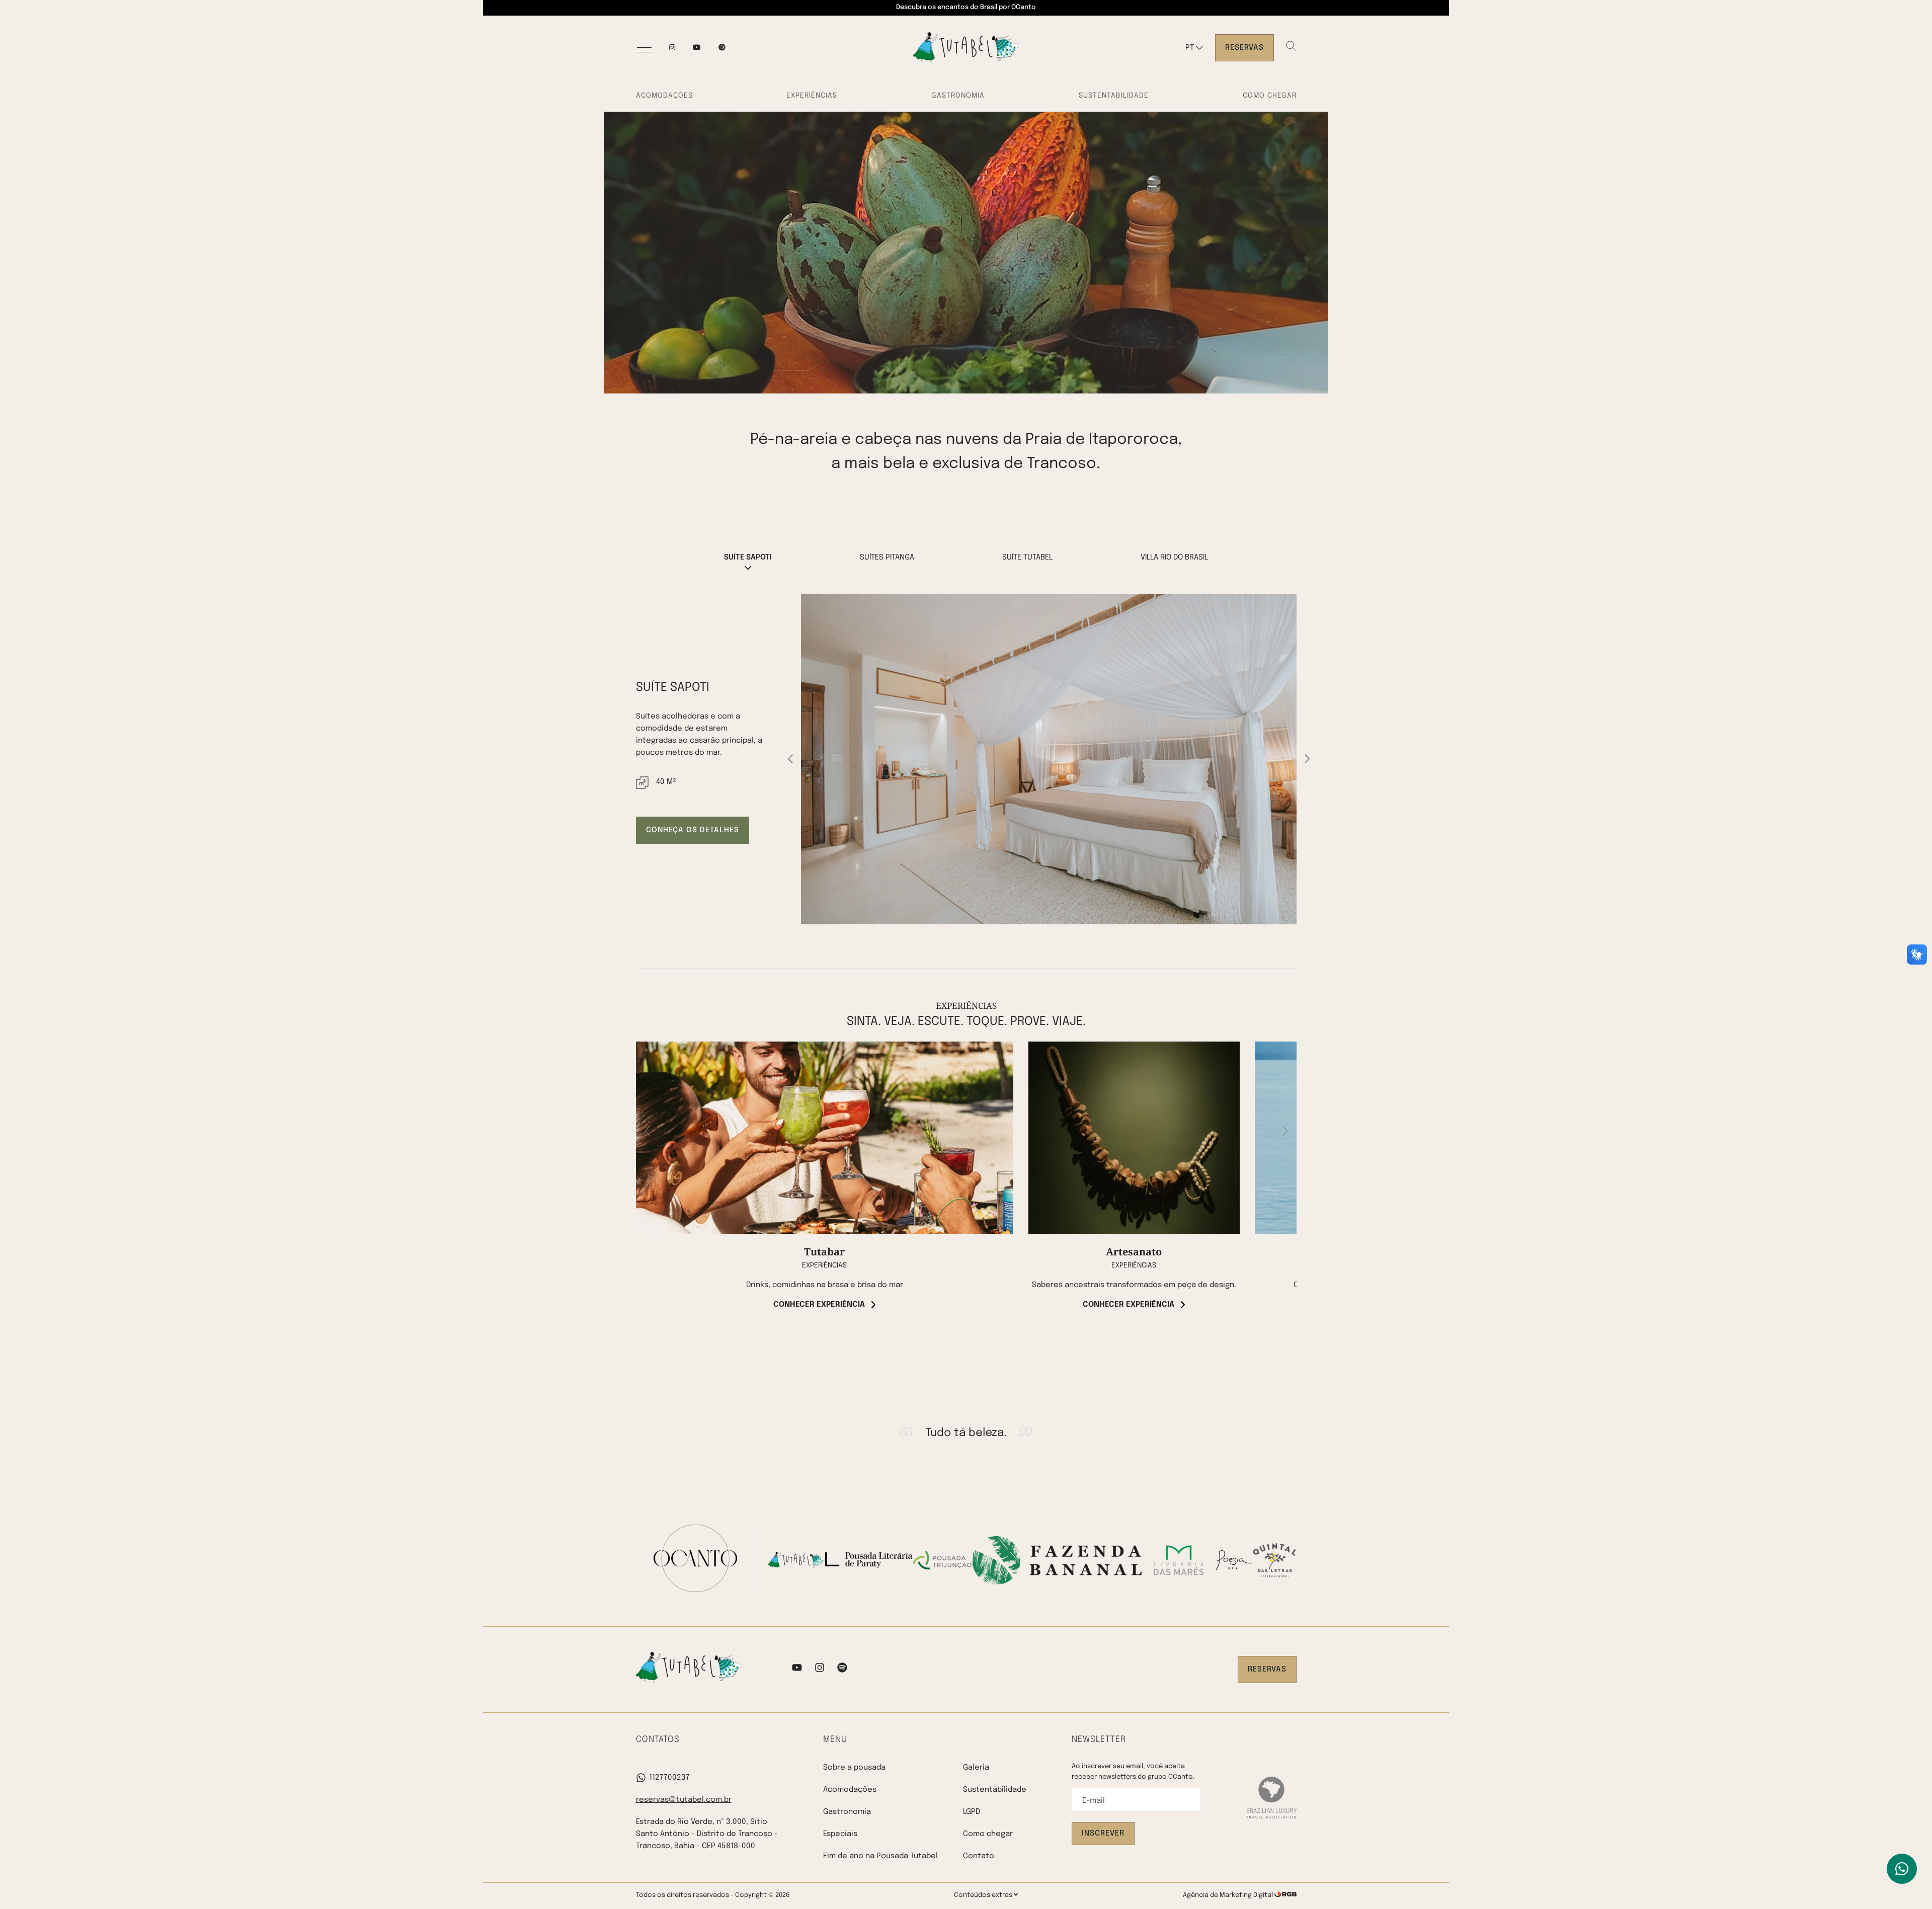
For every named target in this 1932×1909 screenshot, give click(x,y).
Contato (979, 1856)
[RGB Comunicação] (1285, 1895)
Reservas (1244, 48)
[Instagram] (672, 48)
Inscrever (1103, 1834)
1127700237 (669, 1778)
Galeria (976, 1768)
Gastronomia (958, 96)
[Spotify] (842, 1669)
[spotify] (722, 48)
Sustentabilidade (1114, 96)
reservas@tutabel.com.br (684, 1800)
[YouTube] (697, 48)
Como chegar (1270, 96)
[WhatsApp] (1902, 1869)
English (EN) (1203, 68)
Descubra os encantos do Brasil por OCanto (966, 7)
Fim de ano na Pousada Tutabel (880, 1856)
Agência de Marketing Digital (1229, 1895)
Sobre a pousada (854, 1768)
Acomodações (664, 96)
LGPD (972, 1812)
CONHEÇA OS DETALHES (693, 830)
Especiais (840, 1834)
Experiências (812, 96)
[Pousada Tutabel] (966, 48)
